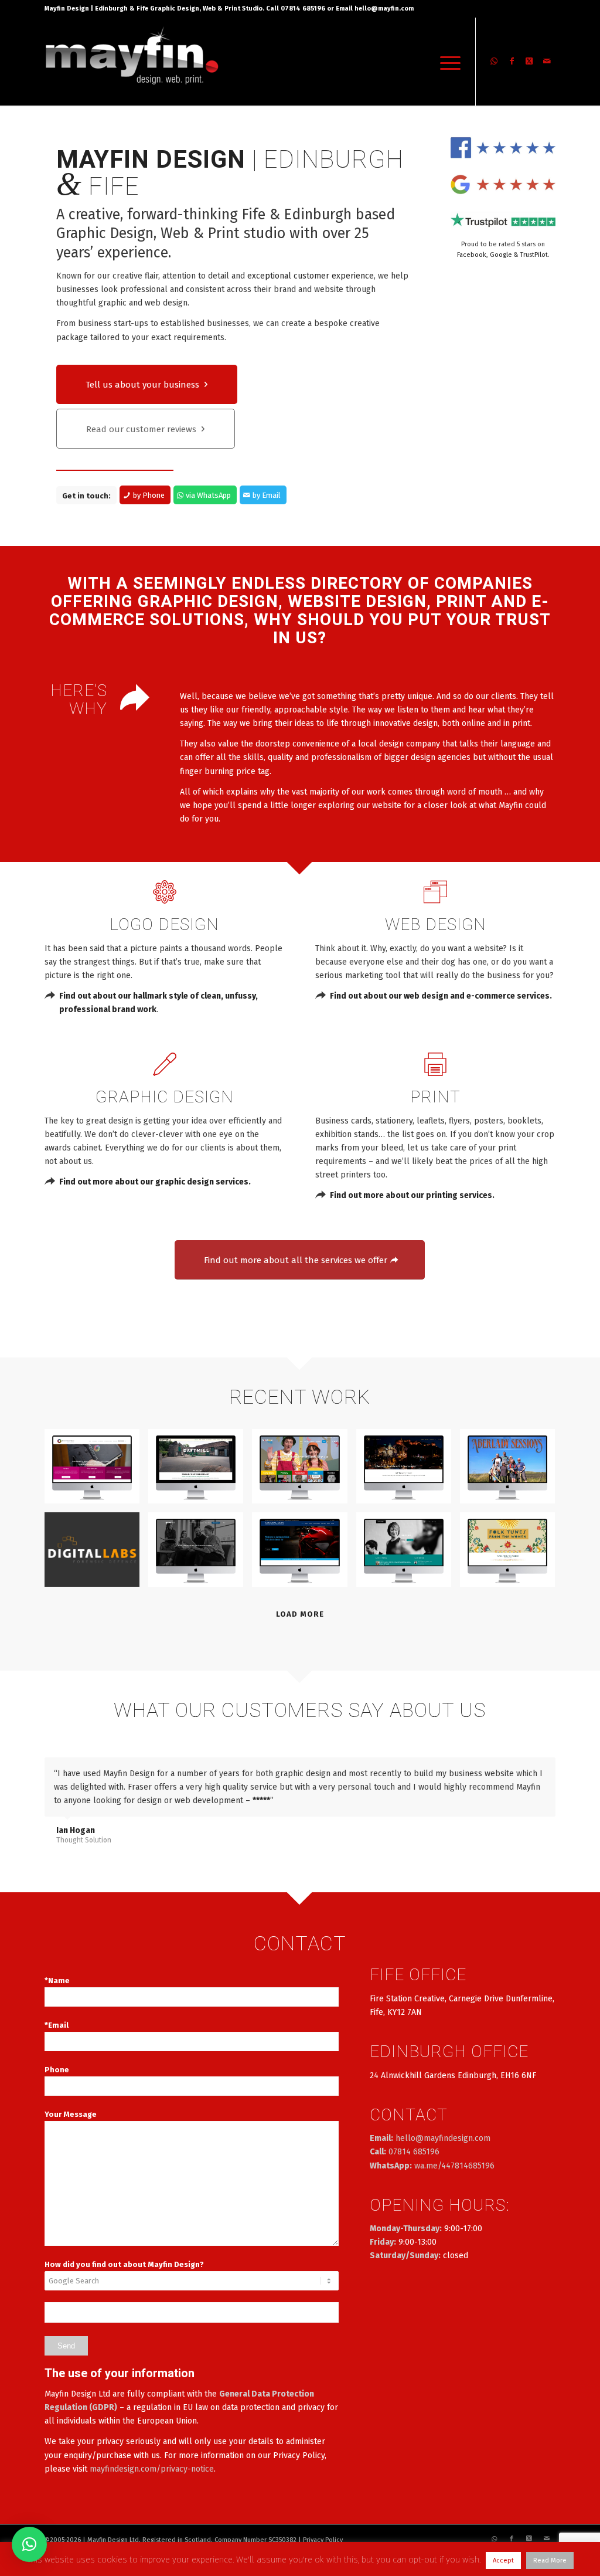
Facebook (472, 255)
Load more (300, 1614)
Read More (550, 2560)
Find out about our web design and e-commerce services (440, 996)
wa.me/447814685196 (454, 2166)
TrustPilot (534, 255)
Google (501, 255)
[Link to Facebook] (512, 61)
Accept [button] (503, 2560)
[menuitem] (446, 62)
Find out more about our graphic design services (154, 1182)
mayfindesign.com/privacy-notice (152, 2469)
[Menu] (446, 62)
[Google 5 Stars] (503, 184)
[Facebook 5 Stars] (503, 147)
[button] (29, 2544)
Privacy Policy (323, 2540)
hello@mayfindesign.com (443, 2138)
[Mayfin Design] (132, 62)
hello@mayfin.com (384, 9)
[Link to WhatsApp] (494, 61)
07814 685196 (414, 2152)
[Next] (544, 1770)
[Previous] (517, 1770)
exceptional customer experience (311, 276)
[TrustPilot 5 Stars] (503, 220)
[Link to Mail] (547, 61)
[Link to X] (529, 61)
